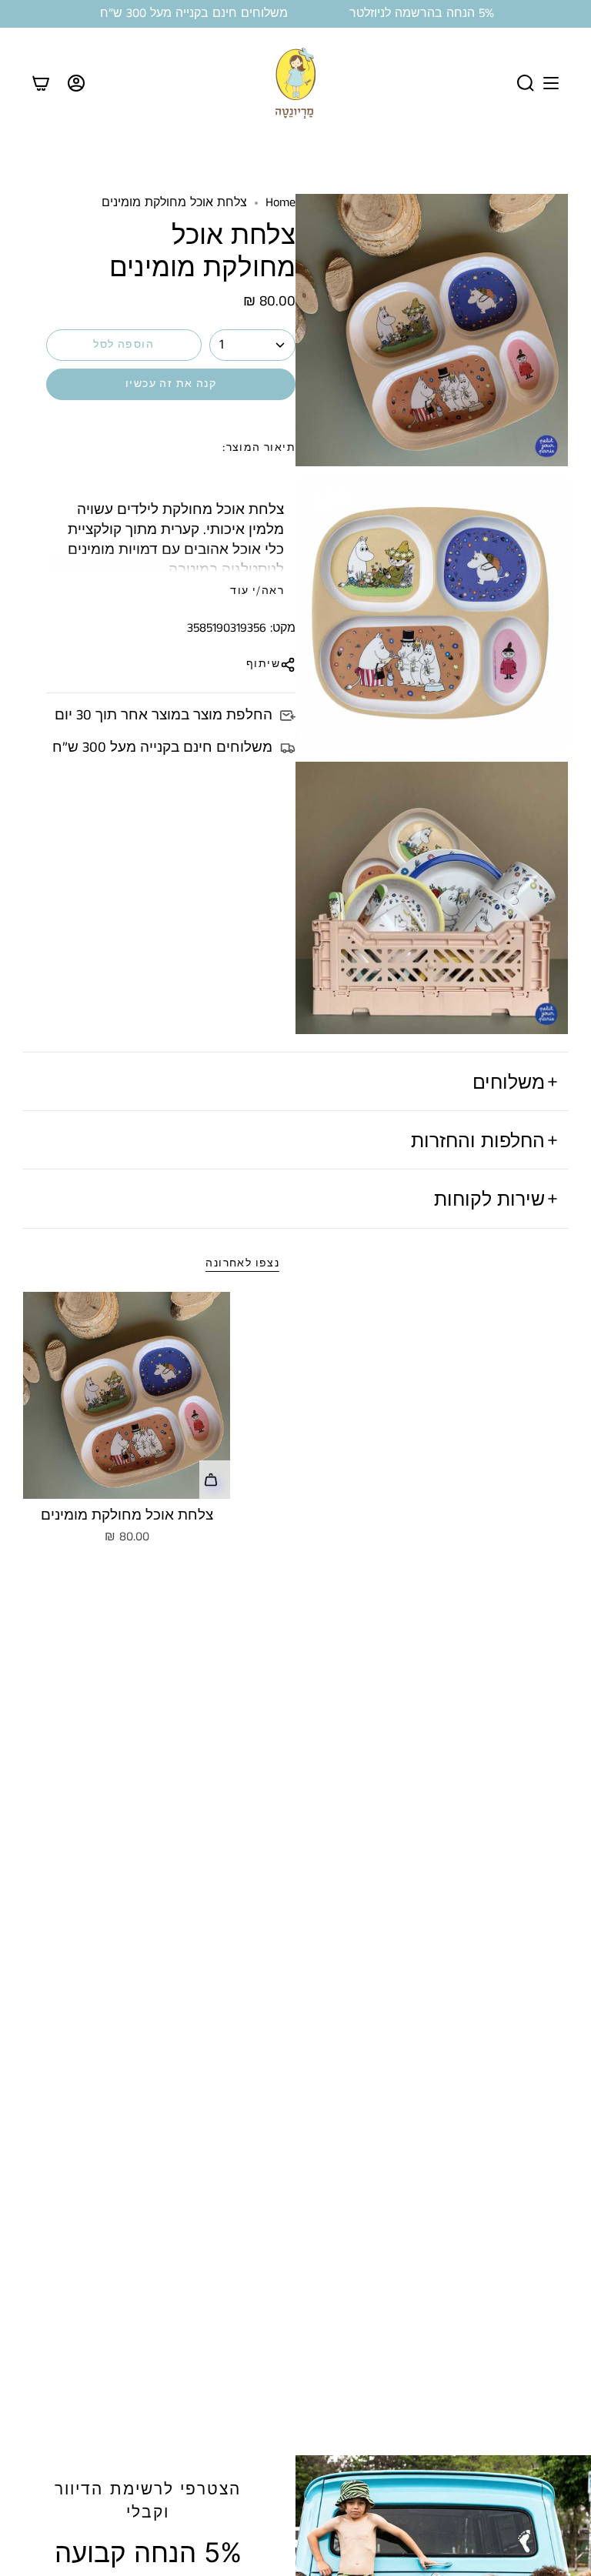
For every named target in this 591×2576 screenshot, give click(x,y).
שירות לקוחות (489, 1199)
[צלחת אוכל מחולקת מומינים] (127, 1395)
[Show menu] (551, 83)
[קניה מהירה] (215, 1480)
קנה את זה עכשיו (171, 384)
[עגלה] (41, 83)
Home (280, 203)
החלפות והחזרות (478, 1140)
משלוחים (509, 1082)
